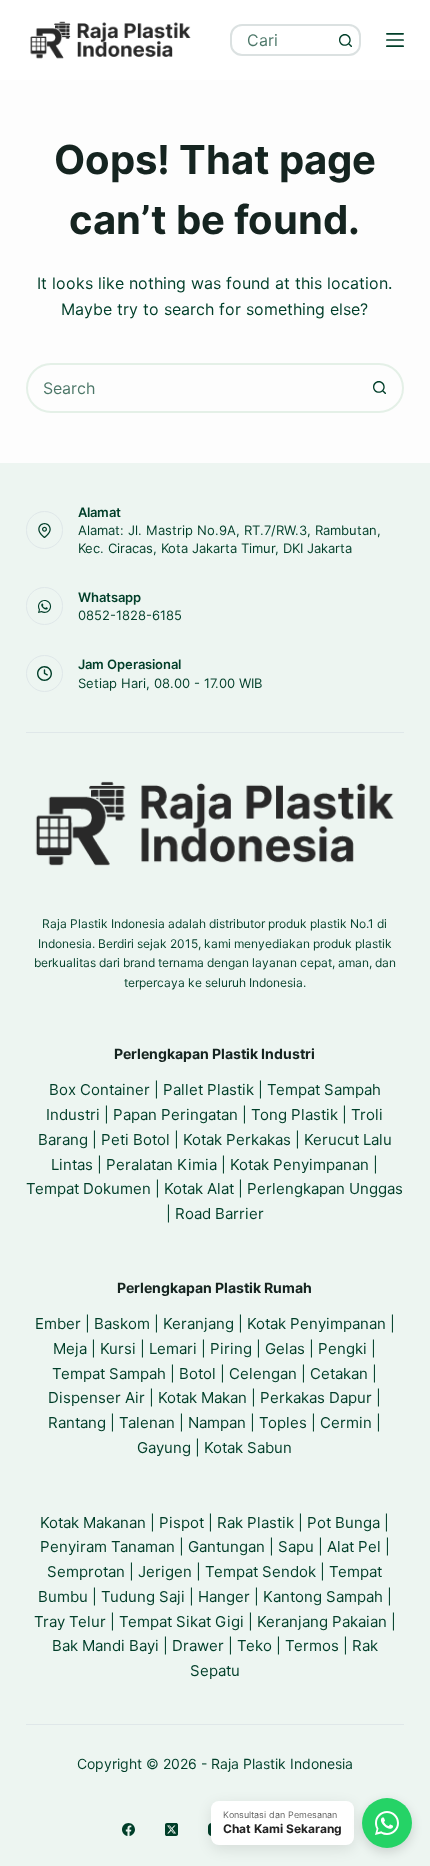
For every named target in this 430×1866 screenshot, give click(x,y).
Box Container (99, 1089)
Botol (197, 1373)
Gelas (285, 1348)
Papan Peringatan (175, 1114)
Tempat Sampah (109, 1373)
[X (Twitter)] (171, 1829)
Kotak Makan (202, 1397)
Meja (70, 1348)
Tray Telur (70, 1621)
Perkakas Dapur (316, 1397)
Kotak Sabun (248, 1447)
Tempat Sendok (260, 1571)
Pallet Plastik (208, 1089)
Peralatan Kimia (161, 1164)
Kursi (118, 1348)
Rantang (77, 1422)
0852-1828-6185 (130, 615)
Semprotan (86, 1571)
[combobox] (281, 40)
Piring (231, 1348)
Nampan (217, 1422)
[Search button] (345, 40)
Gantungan (226, 1546)
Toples (283, 1422)
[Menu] (395, 40)
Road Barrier (219, 1213)
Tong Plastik (294, 1114)
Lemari (173, 1348)
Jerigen (165, 1571)
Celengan (263, 1373)
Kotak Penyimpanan (299, 1164)
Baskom (122, 1323)
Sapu (296, 1546)
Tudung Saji (143, 1596)
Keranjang (198, 1323)
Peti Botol (135, 1139)
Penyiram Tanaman (107, 1546)
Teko (254, 1645)
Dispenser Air (96, 1397)
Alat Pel (354, 1546)
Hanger (224, 1596)
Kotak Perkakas (237, 1139)
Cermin (346, 1422)
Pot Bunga (343, 1522)
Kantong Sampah (323, 1596)
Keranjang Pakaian (322, 1621)
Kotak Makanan (93, 1522)
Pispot (181, 1522)
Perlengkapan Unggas (325, 1188)
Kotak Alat (199, 1188)
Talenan (147, 1422)
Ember (58, 1323)
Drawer (198, 1645)
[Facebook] (128, 1829)
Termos (312, 1645)
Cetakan (339, 1373)
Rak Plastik (255, 1522)
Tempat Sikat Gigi (181, 1621)
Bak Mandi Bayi (105, 1645)
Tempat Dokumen (88, 1188)
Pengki (342, 1348)
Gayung (164, 1447)
